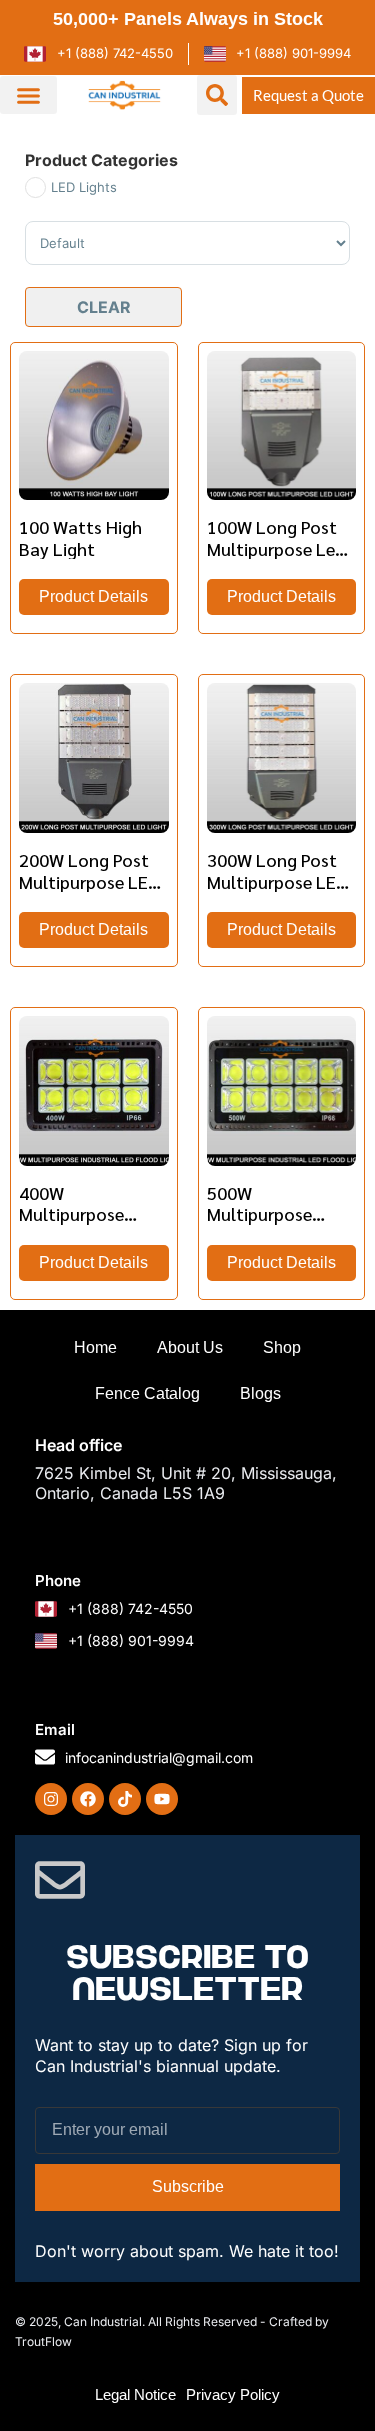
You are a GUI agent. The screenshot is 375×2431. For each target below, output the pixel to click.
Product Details (93, 596)
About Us (190, 1347)
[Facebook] (88, 1799)
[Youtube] (162, 1799)
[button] (28, 95)
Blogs (260, 1393)
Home (95, 1347)
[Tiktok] (125, 1799)
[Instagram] (51, 1799)
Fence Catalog (147, 1393)
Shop (282, 1347)
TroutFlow (43, 2341)
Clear (104, 307)
